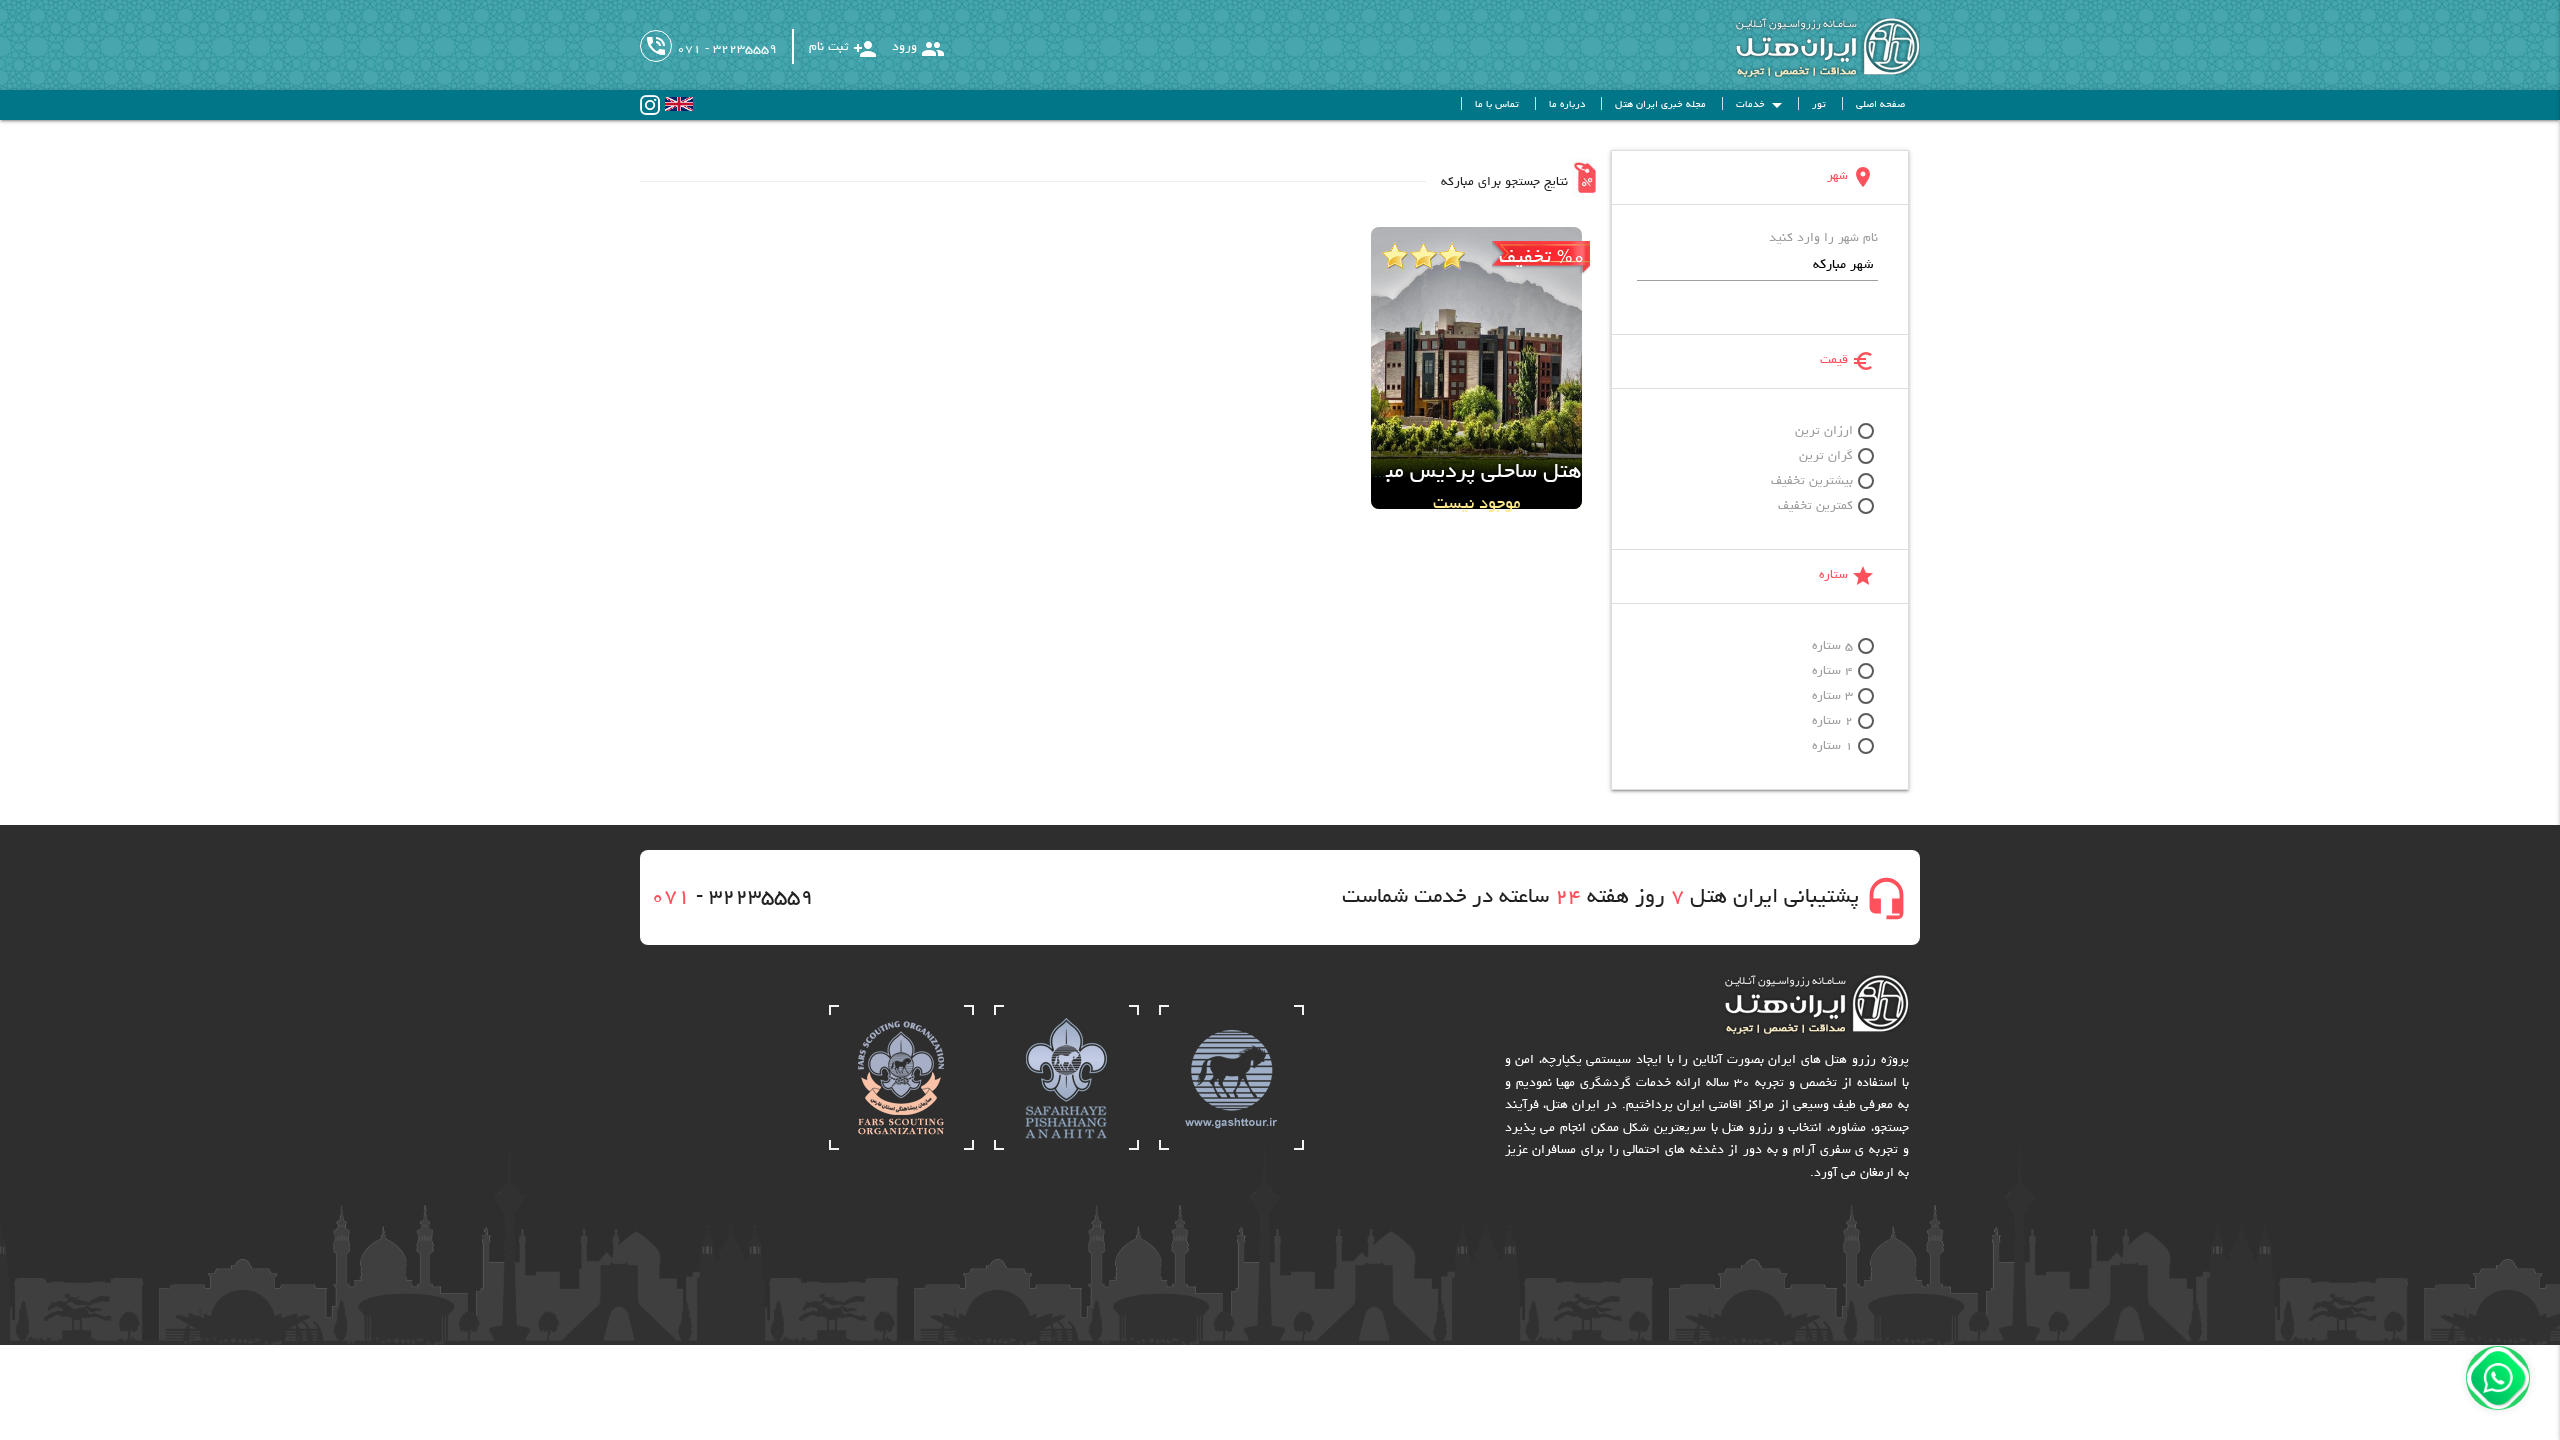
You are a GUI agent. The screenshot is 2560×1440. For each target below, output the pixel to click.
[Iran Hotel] (1808, 75)
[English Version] (679, 108)
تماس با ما (1497, 105)
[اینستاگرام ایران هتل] (650, 112)
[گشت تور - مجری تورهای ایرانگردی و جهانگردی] (1231, 1147)
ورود (918, 49)
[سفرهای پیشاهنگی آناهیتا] (1066, 1147)
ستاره (1847, 576)
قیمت (1847, 361)
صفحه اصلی (1880, 105)
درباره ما (1567, 105)
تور (1819, 105)
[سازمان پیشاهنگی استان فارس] (901, 1147)
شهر (1851, 177)
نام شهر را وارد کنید (1823, 238)
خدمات (1762, 105)
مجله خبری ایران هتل (1660, 105)
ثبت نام (843, 49)
